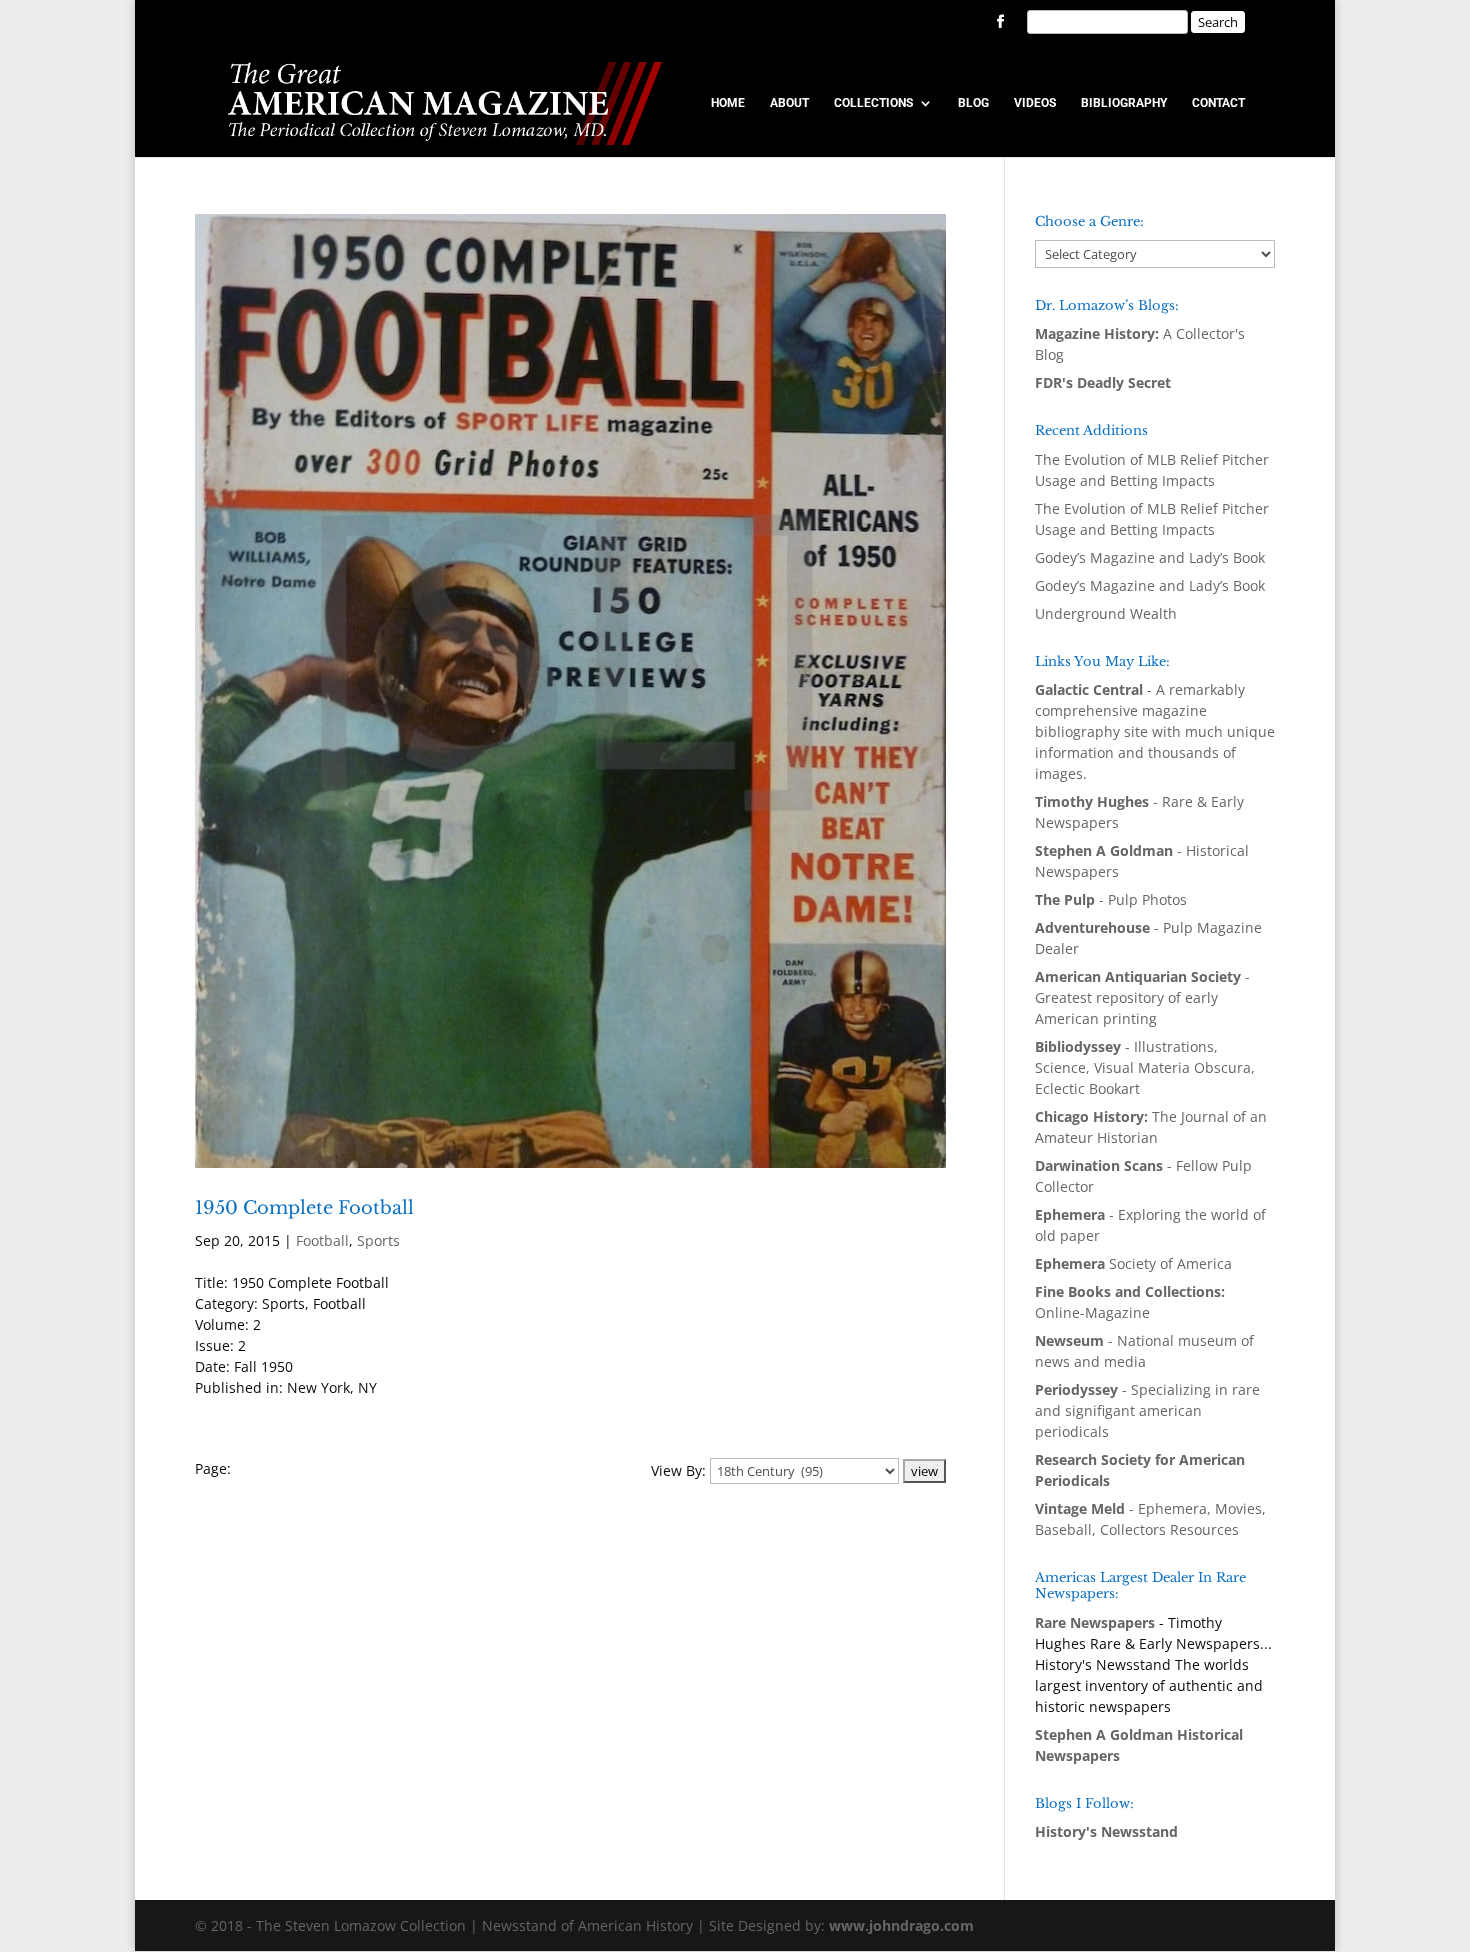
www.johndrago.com (901, 1925)
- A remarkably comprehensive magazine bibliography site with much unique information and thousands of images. (1155, 731)
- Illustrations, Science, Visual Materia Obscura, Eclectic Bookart (1145, 1067)
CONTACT (1218, 103)
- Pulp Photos (1111, 899)
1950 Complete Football (304, 1208)
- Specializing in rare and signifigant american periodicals (1147, 1410)
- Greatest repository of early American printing (1142, 997)
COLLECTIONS (873, 103)
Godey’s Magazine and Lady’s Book (1150, 557)
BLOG (973, 103)
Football (322, 1240)
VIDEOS (1035, 103)
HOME (728, 103)
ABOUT (789, 103)
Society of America (1133, 1263)
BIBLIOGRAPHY (1124, 103)
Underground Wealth (1106, 613)
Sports (378, 1240)
